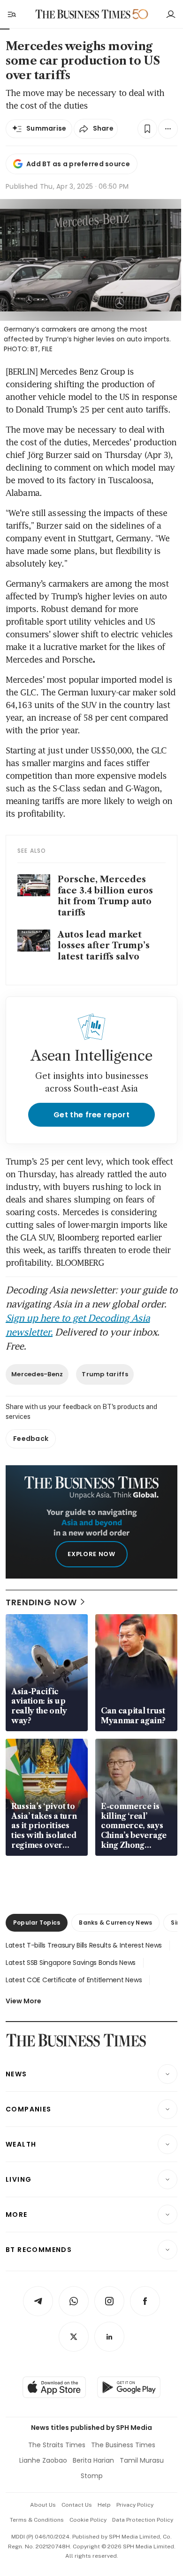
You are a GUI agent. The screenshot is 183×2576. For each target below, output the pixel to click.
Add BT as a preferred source (78, 164)
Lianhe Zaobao (43, 2460)
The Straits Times (57, 2445)
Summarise (46, 128)
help (104, 2505)
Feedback (31, 1439)
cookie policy (88, 2520)
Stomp (92, 2476)
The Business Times (123, 2445)
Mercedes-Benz (37, 1374)
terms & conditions (37, 2520)
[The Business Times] (83, 14)
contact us (77, 2505)
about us (43, 2505)
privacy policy (135, 2505)
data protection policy (143, 2520)
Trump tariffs (105, 1374)
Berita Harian (93, 2460)
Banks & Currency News (115, 1923)
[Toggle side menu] (11, 14)
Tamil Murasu (142, 2460)
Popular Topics (37, 1923)
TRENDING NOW (41, 1602)
